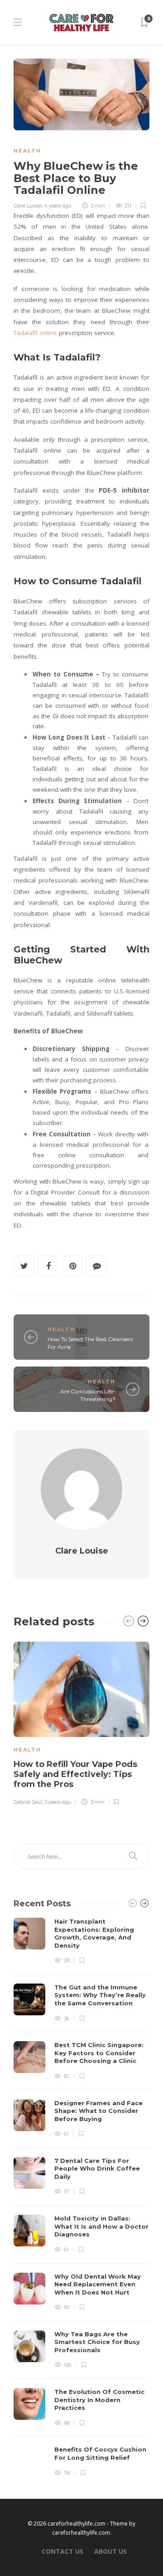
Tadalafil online (36, 333)
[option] (81, 1722)
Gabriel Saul (28, 1802)
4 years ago (58, 206)
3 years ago (58, 1802)
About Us (110, 2551)
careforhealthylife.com (81, 2533)
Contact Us (62, 2551)
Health (27, 151)
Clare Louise (28, 206)
